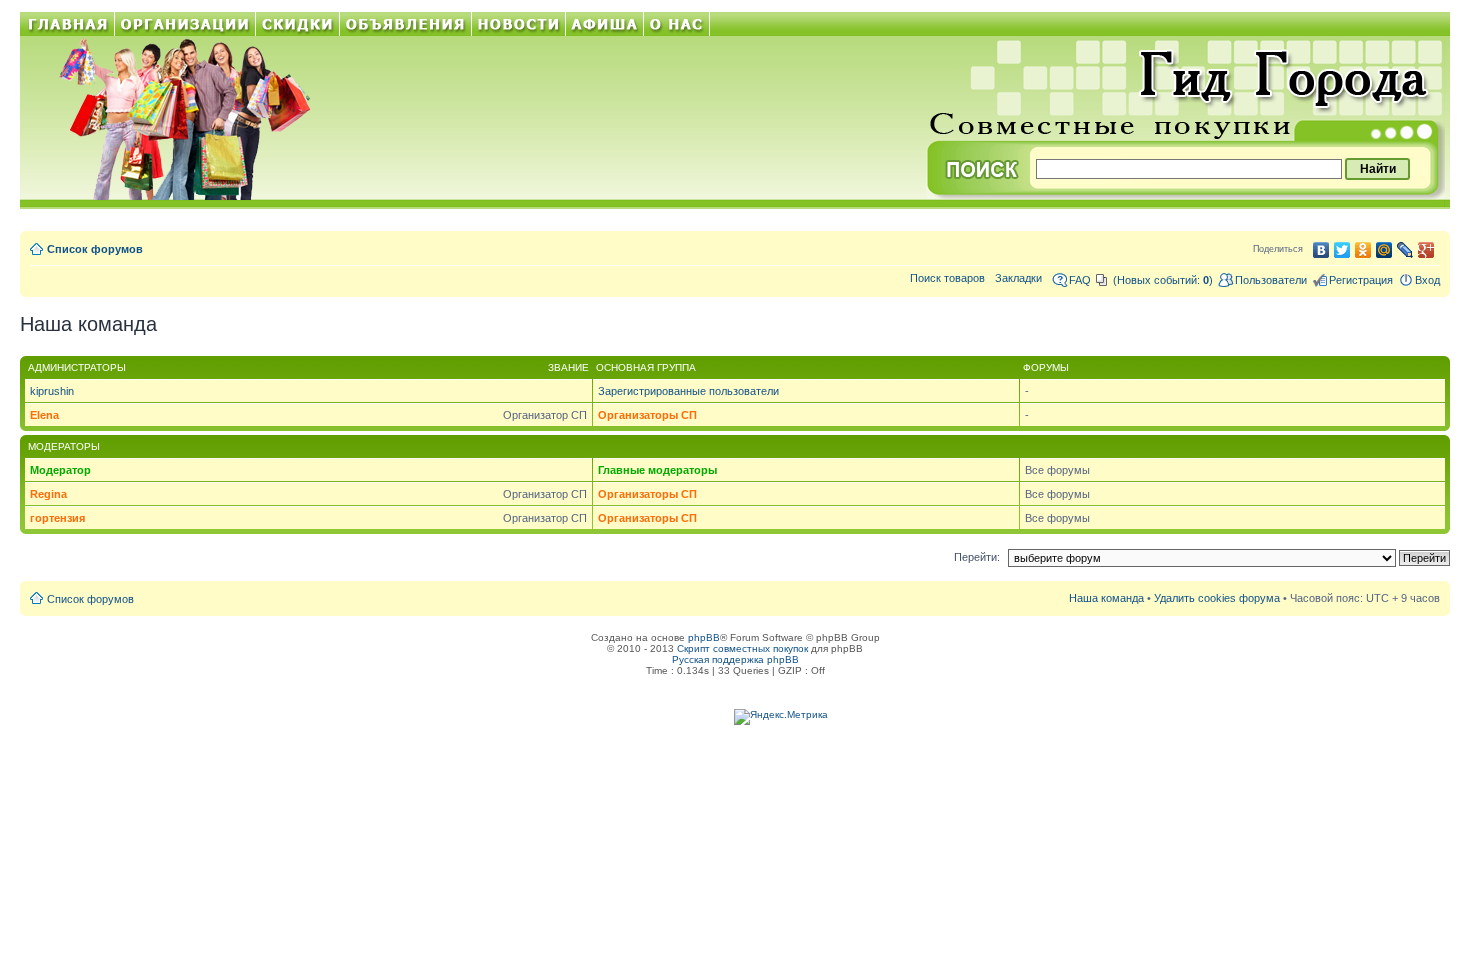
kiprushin (52, 391)
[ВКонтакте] (1321, 250)
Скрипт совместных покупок (742, 648)
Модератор (60, 470)
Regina (48, 494)
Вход (1427, 280)
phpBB (704, 637)
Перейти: (977, 557)
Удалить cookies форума (1217, 598)
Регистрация (1361, 280)
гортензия (57, 518)
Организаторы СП (647, 415)
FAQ (1080, 280)
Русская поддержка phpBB (735, 659)
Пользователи (1271, 280)
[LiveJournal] (1405, 250)
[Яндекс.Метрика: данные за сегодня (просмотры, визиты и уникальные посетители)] (781, 717)
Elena (44, 415)
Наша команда (1106, 598)
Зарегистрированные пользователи (688, 391)
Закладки (1018, 278)
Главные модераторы (657, 470)
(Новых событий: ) (1163, 280)
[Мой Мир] (1384, 250)
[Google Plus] (1426, 250)
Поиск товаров (947, 278)
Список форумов (95, 249)
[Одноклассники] (1363, 250)
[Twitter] (1342, 250)
